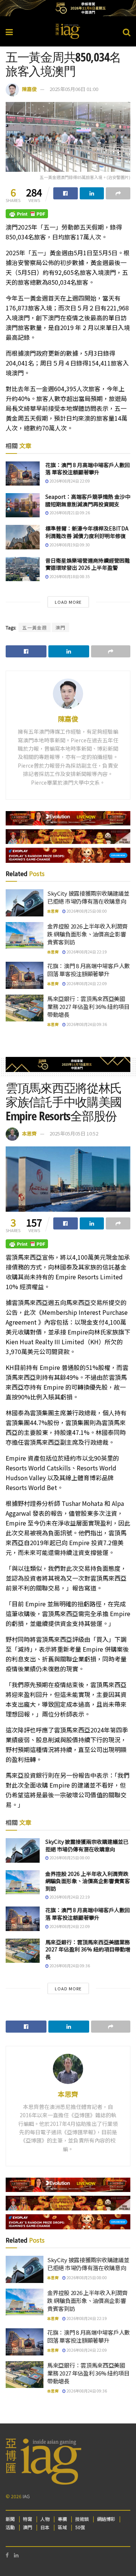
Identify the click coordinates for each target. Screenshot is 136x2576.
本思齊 (53, 911)
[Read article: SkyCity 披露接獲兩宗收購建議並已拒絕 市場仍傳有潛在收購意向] (25, 903)
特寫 (28, 2519)
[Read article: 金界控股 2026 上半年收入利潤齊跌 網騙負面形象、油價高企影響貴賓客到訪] (25, 936)
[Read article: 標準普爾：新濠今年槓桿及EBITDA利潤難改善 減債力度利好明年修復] (23, 537)
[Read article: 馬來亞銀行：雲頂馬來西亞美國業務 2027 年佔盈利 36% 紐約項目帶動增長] (25, 1008)
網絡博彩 (106, 2519)
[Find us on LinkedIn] (16, 2555)
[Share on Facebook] (66, 193)
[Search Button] (127, 31)
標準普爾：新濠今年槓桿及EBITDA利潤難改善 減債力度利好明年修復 (87, 532)
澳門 (60, 627)
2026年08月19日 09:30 (69, 545)
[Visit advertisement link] (68, 8)
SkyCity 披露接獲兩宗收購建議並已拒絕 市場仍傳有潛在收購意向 (88, 897)
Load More (68, 602)
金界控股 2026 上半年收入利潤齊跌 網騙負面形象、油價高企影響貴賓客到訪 (87, 934)
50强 (80, 2527)
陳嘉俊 (29, 89)
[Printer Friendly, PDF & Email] (27, 213)
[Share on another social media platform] (118, 193)
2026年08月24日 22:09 (69, 481)
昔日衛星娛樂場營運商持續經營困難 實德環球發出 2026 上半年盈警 (88, 564)
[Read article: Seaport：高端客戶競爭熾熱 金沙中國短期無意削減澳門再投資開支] (23, 505)
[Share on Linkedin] (92, 193)
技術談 (82, 2519)
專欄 (62, 2519)
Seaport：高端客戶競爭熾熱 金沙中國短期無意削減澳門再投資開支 (88, 500)
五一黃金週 (35, 627)
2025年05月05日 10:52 (74, 1133)
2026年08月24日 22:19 (86, 952)
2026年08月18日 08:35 (69, 576)
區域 (62, 2527)
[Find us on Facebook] (7, 2555)
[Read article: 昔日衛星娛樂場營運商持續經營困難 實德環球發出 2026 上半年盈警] (23, 569)
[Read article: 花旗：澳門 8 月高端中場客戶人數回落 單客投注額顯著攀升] (23, 474)
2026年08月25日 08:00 (86, 911)
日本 (45, 2527)
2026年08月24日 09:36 (86, 1024)
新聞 (10, 2519)
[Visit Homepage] (68, 31)
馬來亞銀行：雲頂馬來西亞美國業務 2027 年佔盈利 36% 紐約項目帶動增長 (88, 1006)
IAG (26, 2496)
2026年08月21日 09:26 (69, 513)
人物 (45, 2519)
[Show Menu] (9, 31)
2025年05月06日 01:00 (74, 89)
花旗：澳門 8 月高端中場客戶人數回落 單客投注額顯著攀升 (88, 469)
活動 (10, 2527)
